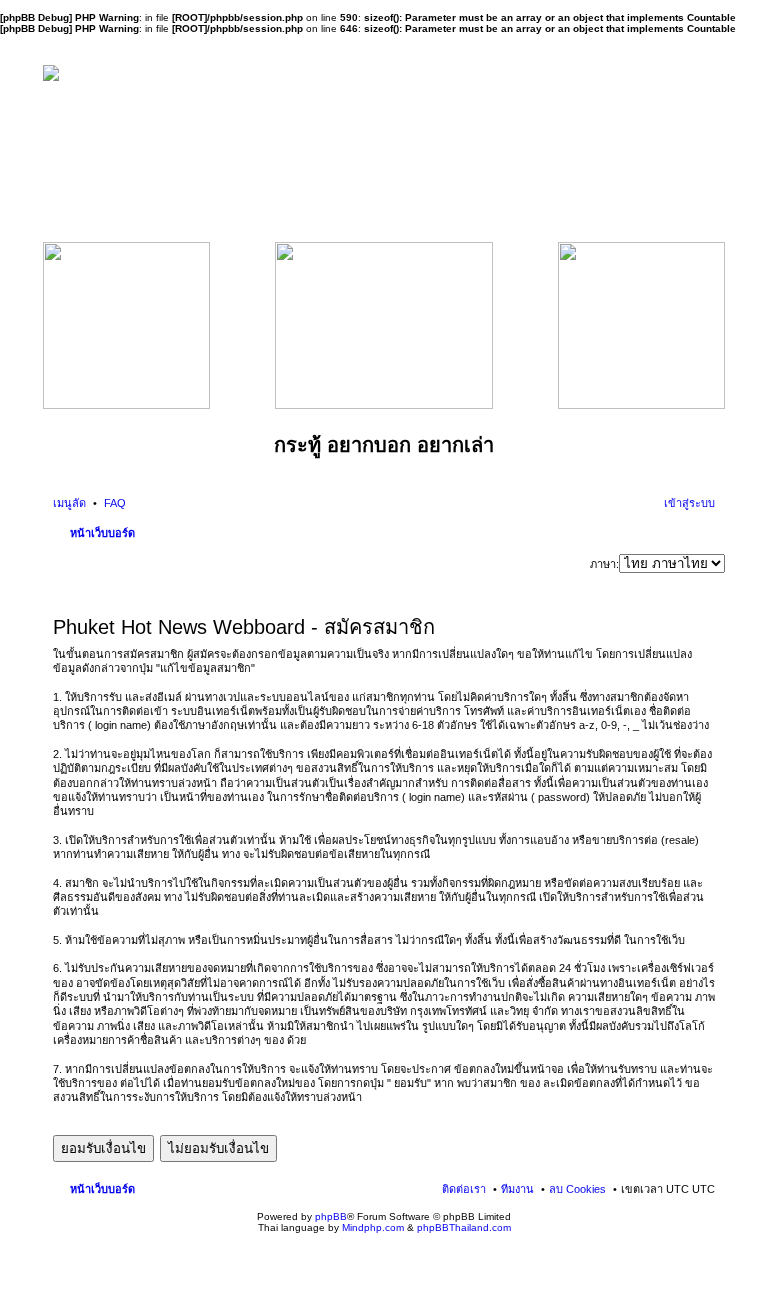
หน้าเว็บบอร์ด (102, 533)
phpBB (331, 1216)
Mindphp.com (373, 1227)
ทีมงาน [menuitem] (517, 1189)
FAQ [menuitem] (113, 503)
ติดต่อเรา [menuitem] (464, 1189)
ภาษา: (604, 564)
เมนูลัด (69, 503)
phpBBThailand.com (464, 1227)
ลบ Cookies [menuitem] (577, 1189)
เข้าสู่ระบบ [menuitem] (689, 503)
